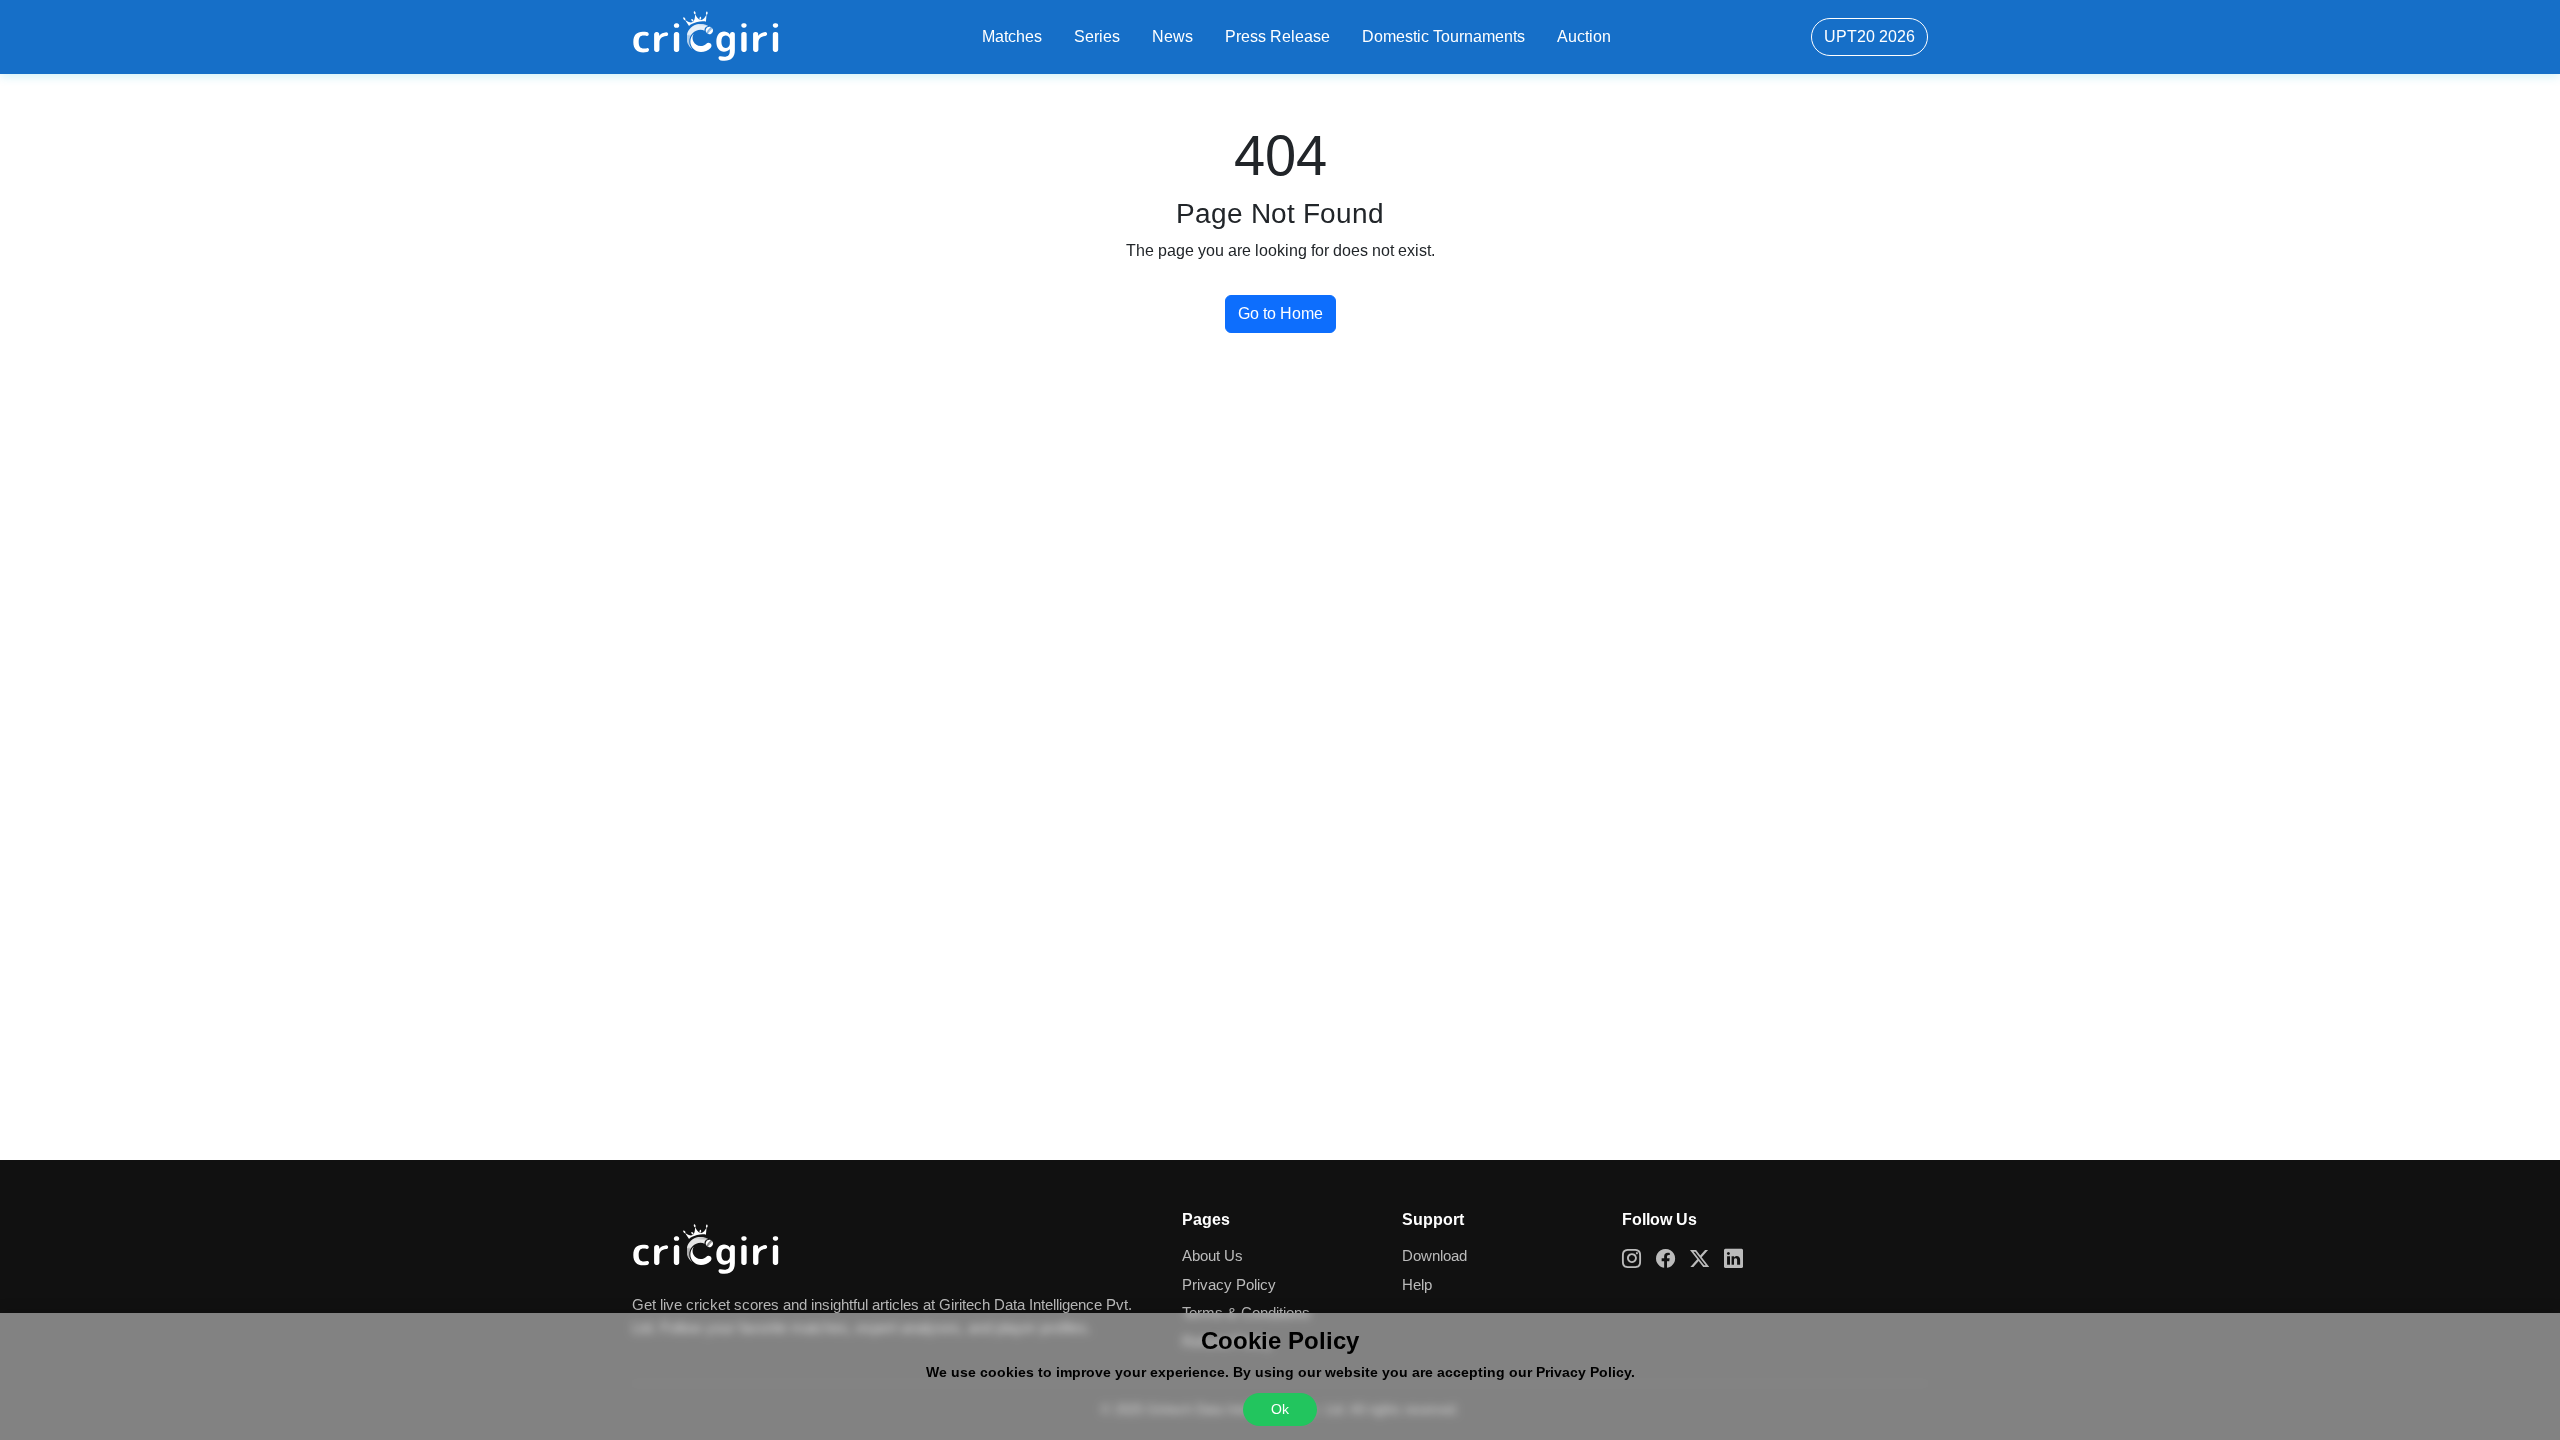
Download (1434, 1255)
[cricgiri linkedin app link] (1741, 1259)
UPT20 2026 (1869, 36)
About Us (1212, 1255)
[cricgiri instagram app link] (1639, 1259)
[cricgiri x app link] (1707, 1259)
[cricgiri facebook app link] (1673, 1259)
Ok (1280, 1409)
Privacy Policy (1229, 1284)
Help (1417, 1284)
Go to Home (1280, 313)
